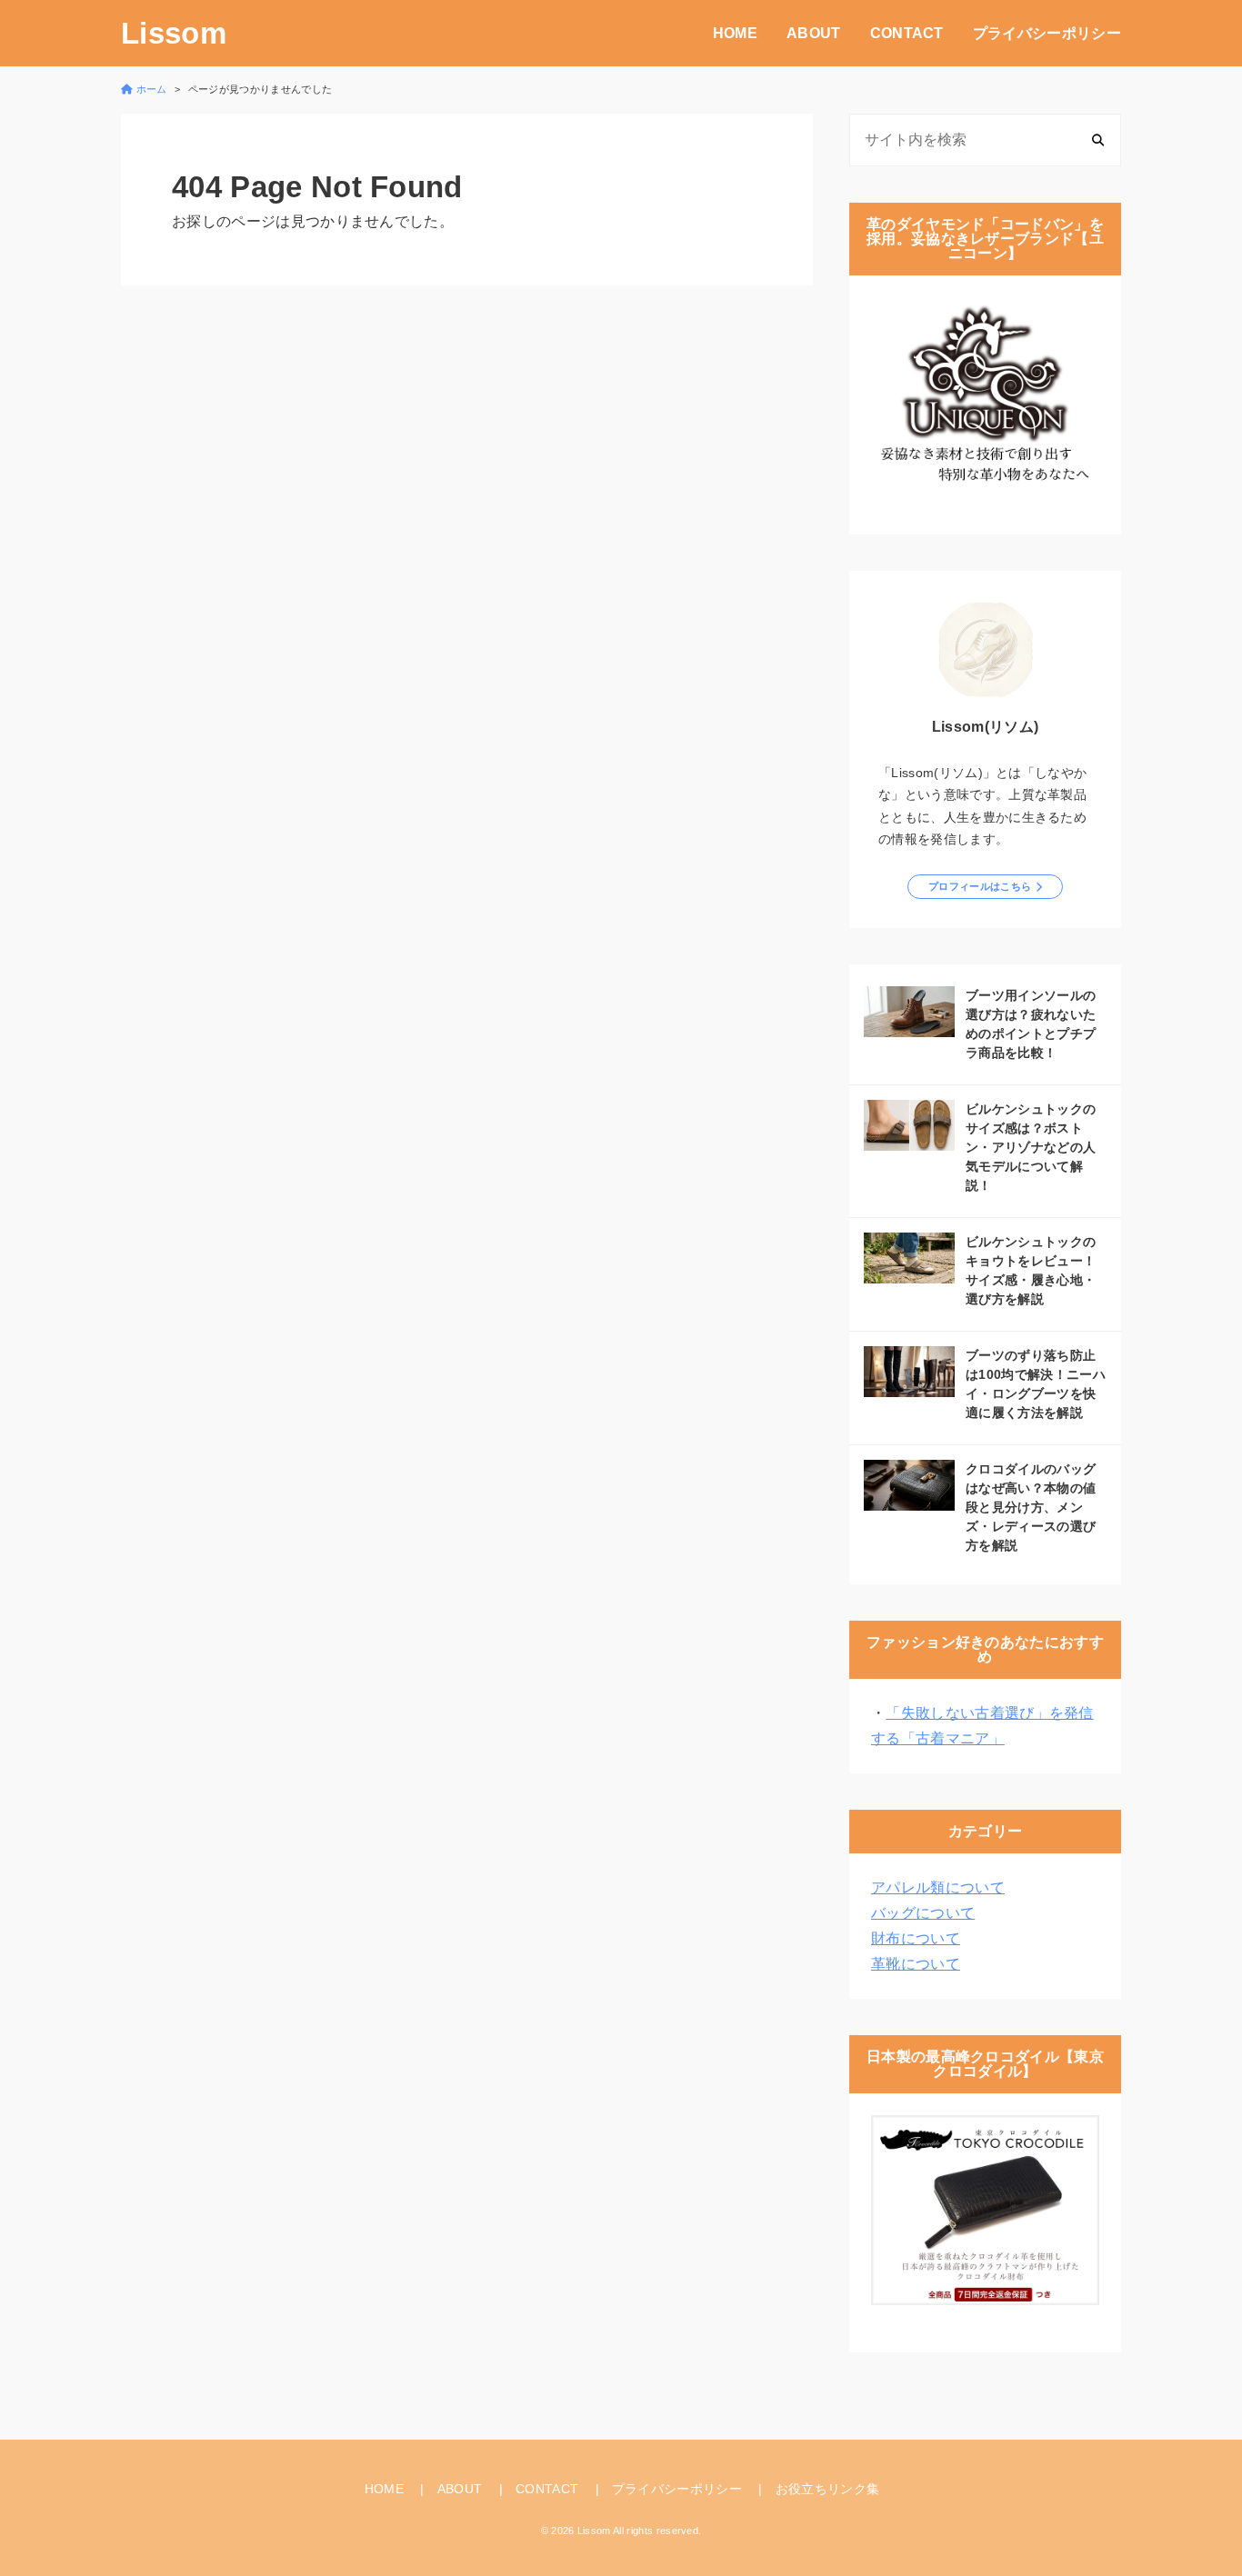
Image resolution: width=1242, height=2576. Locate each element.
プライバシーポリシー (1047, 33)
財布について (916, 1938)
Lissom (174, 33)
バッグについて (923, 1913)
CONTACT (907, 33)
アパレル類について (938, 1887)
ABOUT (814, 33)
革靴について (916, 1964)
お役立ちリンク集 (828, 2489)
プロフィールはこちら (980, 886)
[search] (1098, 140)
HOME (735, 33)
